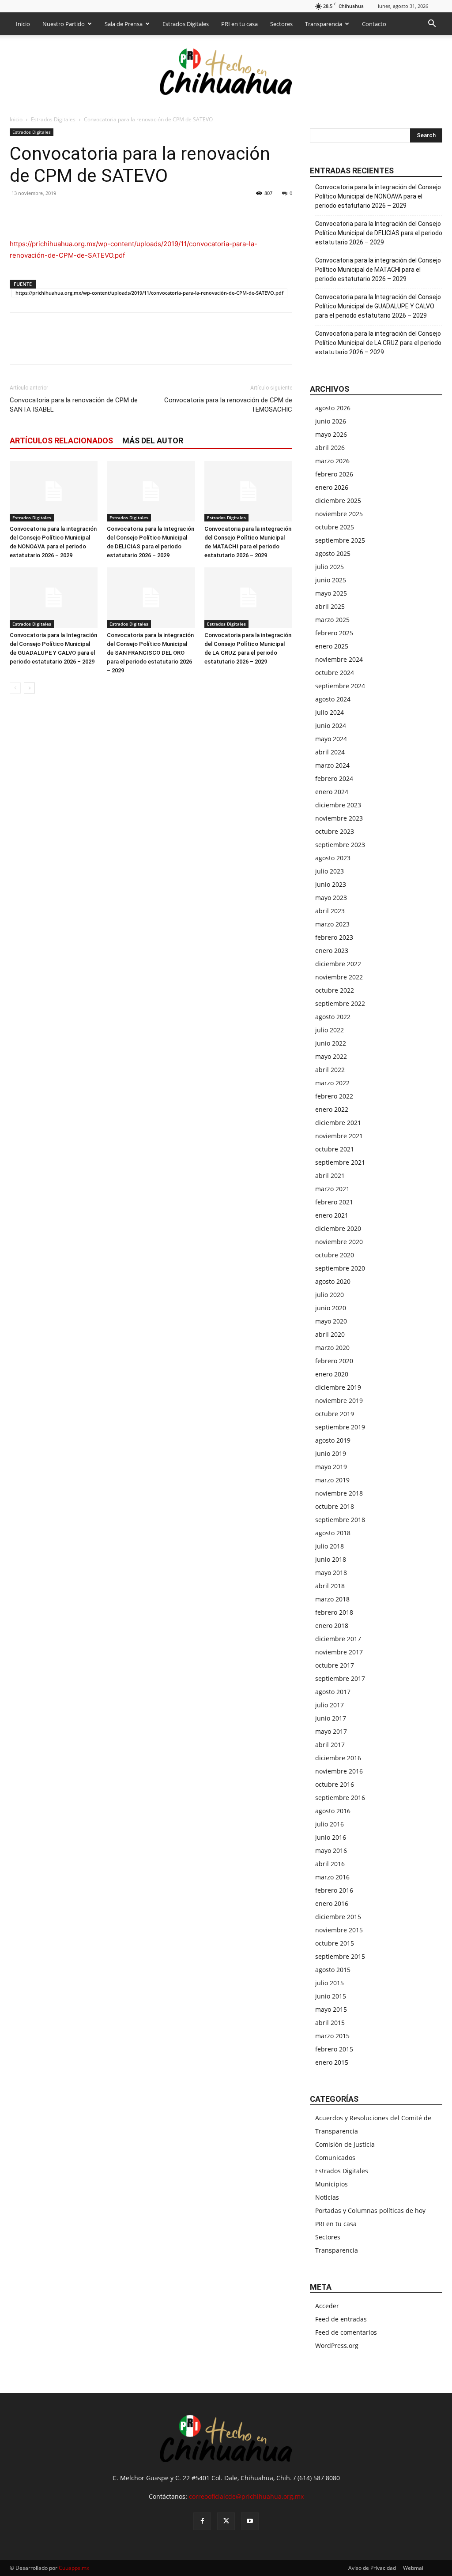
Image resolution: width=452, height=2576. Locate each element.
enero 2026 (332, 487)
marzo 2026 (332, 461)
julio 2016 (330, 1824)
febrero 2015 (334, 2049)
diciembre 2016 (338, 1758)
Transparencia (324, 24)
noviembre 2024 (339, 659)
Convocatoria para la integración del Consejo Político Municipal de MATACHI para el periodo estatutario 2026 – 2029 (378, 270)
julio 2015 (330, 1983)
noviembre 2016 (339, 1771)
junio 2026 (331, 421)
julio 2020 (330, 1295)
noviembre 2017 (339, 1652)
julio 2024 (330, 712)
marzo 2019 (332, 1480)
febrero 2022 (334, 1096)
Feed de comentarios (346, 2332)
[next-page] (29, 688)
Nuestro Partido (64, 24)
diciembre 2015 (338, 1917)
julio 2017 (330, 1705)
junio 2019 (331, 1453)
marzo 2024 (332, 765)
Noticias (327, 2197)
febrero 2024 (334, 778)
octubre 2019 (335, 1414)
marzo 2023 (332, 924)
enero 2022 (332, 1109)
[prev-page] (15, 688)
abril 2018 (330, 1586)
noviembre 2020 (339, 1242)
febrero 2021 (334, 1202)
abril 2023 (330, 911)
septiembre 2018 (340, 1520)
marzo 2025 (332, 620)
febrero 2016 (334, 1890)
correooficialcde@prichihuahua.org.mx (246, 2496)
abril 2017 (330, 1745)
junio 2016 (331, 1837)
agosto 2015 (333, 1970)
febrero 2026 (334, 474)
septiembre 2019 (340, 1427)
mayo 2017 (331, 1731)
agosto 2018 (333, 1533)
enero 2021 (332, 1215)
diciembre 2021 (338, 1123)
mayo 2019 (331, 1467)
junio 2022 (331, 1043)
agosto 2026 (333, 408)
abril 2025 (330, 606)
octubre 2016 (335, 1784)
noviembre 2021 (339, 1136)
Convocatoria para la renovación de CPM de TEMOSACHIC (228, 405)
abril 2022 (330, 1070)
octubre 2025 (335, 527)
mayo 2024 (331, 739)
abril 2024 (330, 752)
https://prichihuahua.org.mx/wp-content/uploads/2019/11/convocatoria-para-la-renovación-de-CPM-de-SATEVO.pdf (149, 293)
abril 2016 (330, 1864)
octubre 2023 (335, 831)
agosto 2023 (333, 858)
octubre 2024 (335, 673)
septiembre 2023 (340, 845)
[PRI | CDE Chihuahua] (226, 71)
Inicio (23, 24)
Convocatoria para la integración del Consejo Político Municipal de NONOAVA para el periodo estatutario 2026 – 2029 (378, 196)
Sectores (281, 24)
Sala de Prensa (124, 24)
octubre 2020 (335, 1255)
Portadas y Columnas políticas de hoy (370, 2210)
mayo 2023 (331, 898)
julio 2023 (330, 871)
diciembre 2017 (338, 1639)
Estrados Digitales (186, 24)
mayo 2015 (331, 2009)
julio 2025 (330, 567)
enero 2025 (332, 646)
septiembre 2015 (340, 1956)
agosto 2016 (333, 1811)
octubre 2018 (335, 1506)
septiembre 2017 (340, 1678)
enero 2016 (332, 1903)
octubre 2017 (335, 1665)
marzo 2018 (332, 1599)
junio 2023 (331, 884)
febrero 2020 (334, 1361)
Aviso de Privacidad (372, 2568)
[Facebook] (19, 213)
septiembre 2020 (340, 1268)
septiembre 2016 (340, 1798)
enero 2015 (332, 2062)
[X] (39, 213)
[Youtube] (250, 2521)
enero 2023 (332, 951)
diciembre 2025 (338, 501)
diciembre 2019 (338, 1387)
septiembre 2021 (340, 1162)
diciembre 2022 (338, 964)
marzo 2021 (332, 1189)
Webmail (414, 2568)
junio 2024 (331, 726)
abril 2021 (330, 1176)
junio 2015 (331, 1996)
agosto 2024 (333, 699)
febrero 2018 (334, 1612)
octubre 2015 (335, 1943)
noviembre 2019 (339, 1400)
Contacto (374, 24)
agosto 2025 (333, 553)
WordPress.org (337, 2345)
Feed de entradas (341, 2319)
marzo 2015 (332, 2036)
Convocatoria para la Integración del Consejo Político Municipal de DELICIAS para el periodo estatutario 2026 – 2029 (379, 233)
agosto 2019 (333, 1440)
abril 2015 (330, 2023)
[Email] (79, 213)
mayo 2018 (331, 1573)
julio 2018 (330, 1546)
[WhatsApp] (59, 213)
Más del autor (153, 441)
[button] (432, 24)
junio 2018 (331, 1559)
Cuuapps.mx (74, 2568)
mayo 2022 (331, 1056)
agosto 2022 (333, 1017)
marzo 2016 (332, 1877)
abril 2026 (330, 448)
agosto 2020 (333, 1281)
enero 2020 (332, 1374)
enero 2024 (332, 792)
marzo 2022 (332, 1083)
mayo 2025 (331, 593)
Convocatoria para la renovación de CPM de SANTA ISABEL (74, 405)
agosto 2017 (333, 1692)
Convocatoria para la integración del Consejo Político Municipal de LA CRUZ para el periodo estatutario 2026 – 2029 (378, 343)
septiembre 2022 (340, 1003)
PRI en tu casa (239, 24)
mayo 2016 (331, 1850)
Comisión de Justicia (345, 2144)
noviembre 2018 (339, 1493)
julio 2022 (330, 1030)
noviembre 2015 (339, 1930)
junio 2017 (331, 1718)
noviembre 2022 (339, 977)
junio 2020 (331, 1308)
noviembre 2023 (339, 818)
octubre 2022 (335, 990)
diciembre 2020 (338, 1228)
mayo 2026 (331, 434)
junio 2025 (331, 580)
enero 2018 (332, 1625)
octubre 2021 (335, 1149)
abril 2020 (330, 1334)
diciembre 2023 (338, 805)
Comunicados (335, 2158)
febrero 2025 (334, 633)
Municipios (331, 2184)
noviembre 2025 (339, 514)
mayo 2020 (331, 1321)
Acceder (327, 2306)
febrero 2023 (334, 937)
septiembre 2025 (340, 540)
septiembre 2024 (340, 686)
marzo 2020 (332, 1348)
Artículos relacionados (61, 441)
